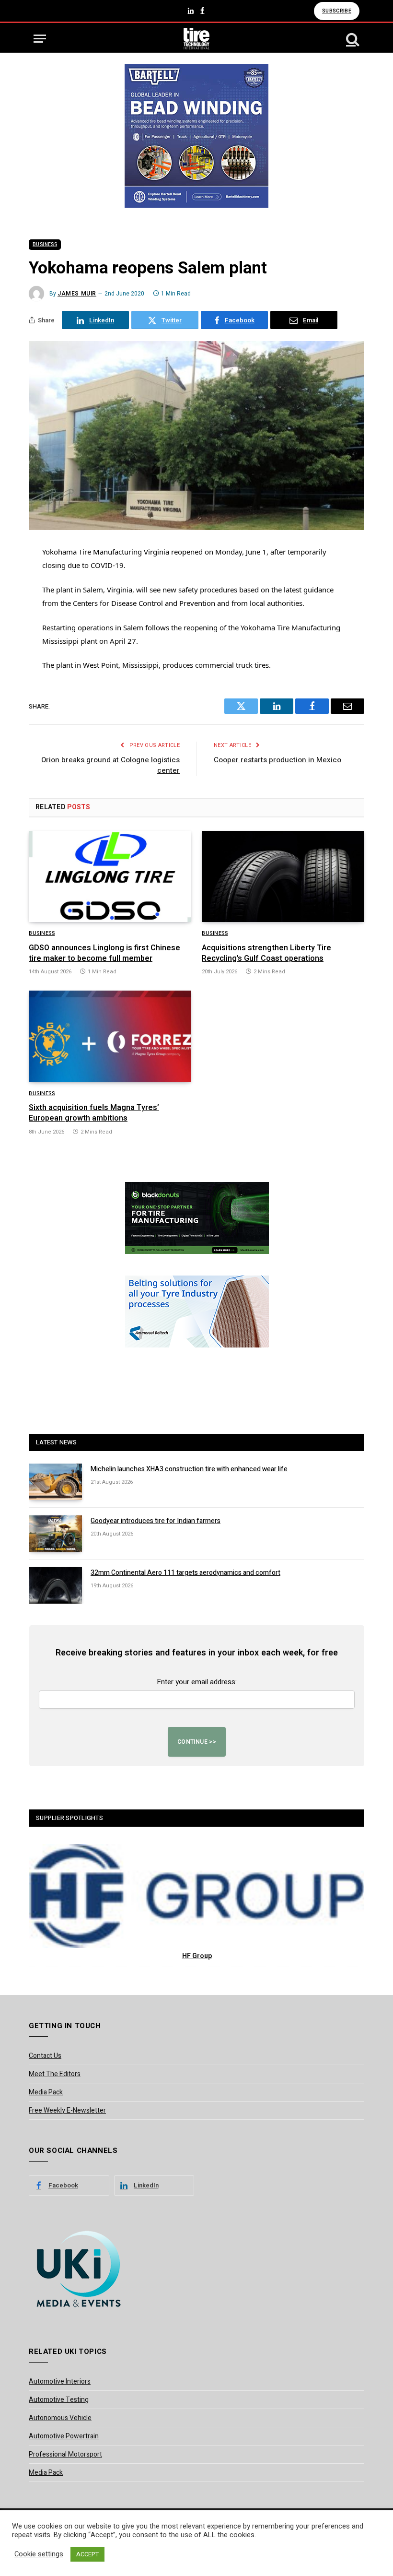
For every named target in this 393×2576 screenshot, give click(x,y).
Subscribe (337, 11)
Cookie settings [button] (39, 2554)
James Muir (77, 294)
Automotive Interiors (60, 2381)
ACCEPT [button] (87, 2554)
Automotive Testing (59, 2400)
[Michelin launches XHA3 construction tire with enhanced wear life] (56, 1482)
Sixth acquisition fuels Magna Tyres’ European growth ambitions (94, 1113)
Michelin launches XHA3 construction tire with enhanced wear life (189, 1469)
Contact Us (45, 2056)
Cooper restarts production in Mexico (277, 760)
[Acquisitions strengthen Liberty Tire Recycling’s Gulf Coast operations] (283, 877)
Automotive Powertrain (64, 2436)
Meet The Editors (55, 2074)
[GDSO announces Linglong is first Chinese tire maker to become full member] (110, 877)
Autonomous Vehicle (60, 2418)
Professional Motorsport (65, 2454)
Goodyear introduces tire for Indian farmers (156, 1521)
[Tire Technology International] (197, 39)
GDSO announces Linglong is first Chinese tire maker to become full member (104, 954)
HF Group (197, 1956)
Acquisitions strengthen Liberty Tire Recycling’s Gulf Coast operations (266, 954)
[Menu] (40, 39)
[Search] (352, 39)
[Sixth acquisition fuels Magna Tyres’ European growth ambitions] (110, 1036)
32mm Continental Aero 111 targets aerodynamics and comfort (185, 1573)
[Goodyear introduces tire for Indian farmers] (56, 1534)
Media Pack (46, 2092)
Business (45, 245)
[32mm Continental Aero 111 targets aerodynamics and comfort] (56, 1585)
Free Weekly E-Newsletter (67, 2110)
